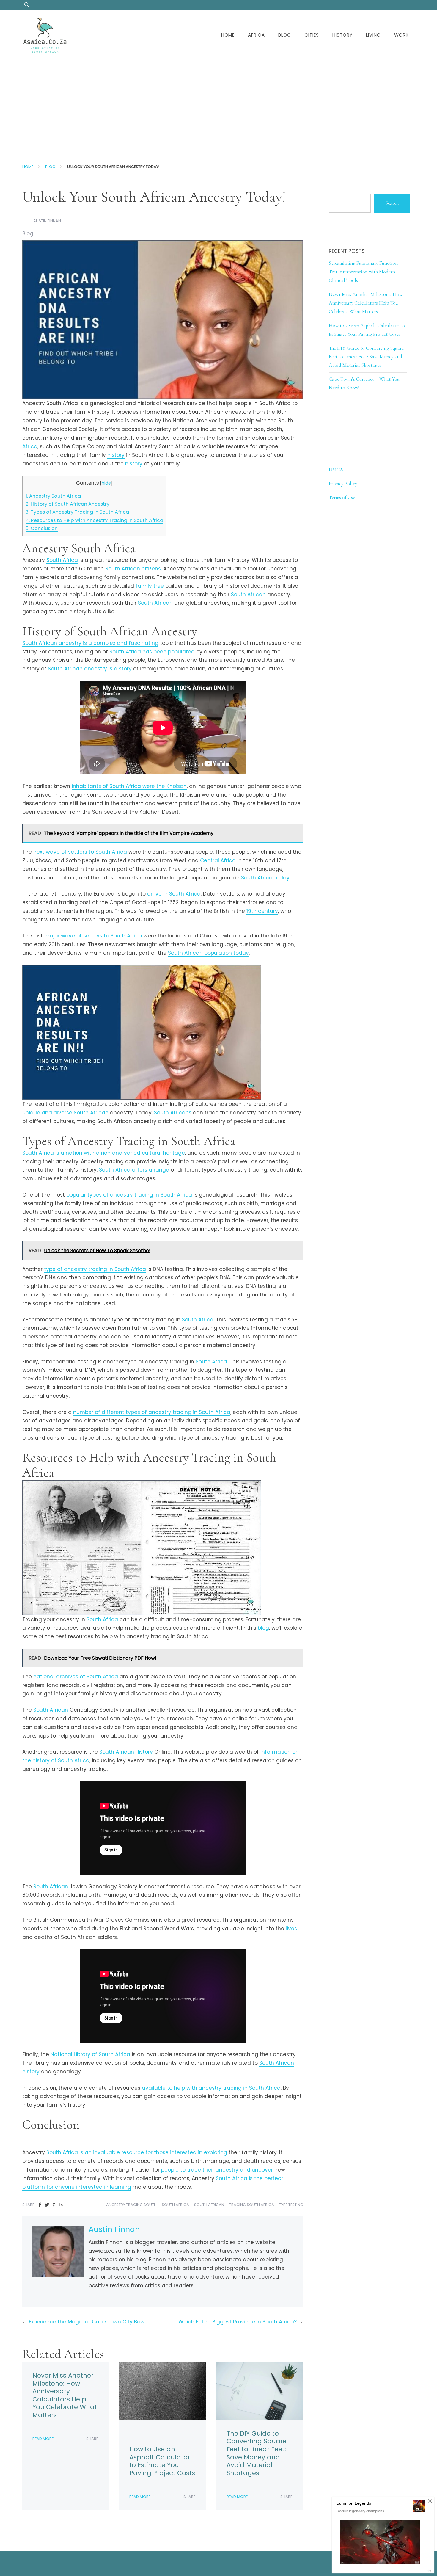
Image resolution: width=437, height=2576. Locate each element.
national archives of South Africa (76, 1677)
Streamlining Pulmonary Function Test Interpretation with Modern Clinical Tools (363, 272)
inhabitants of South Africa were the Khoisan (129, 786)
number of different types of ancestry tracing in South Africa (152, 1412)
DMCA (336, 470)
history (116, 455)
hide (106, 483)
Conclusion (42, 528)
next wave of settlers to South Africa (80, 852)
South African (248, 595)
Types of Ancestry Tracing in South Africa (77, 512)
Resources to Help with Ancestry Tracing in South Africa (94, 520)
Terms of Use (342, 497)
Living (373, 35)
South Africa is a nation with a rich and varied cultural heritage (104, 1153)
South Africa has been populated (152, 652)
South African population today (208, 953)
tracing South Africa (252, 2205)
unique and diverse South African (65, 1113)
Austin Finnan (47, 221)
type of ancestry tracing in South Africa (95, 1269)
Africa (256, 35)
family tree (150, 586)
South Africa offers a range (134, 1170)
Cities (312, 35)
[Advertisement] (218, 105)
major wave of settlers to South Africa (93, 936)
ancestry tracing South (131, 2205)
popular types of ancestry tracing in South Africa (129, 1195)
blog (263, 1628)
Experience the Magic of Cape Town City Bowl (87, 2322)
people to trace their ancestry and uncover (217, 2170)
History (342, 35)
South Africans (173, 1113)
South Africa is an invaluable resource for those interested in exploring (137, 2152)
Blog (285, 35)
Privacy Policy (343, 483)
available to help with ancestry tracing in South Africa (211, 2088)
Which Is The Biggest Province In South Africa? (238, 2322)
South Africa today (265, 878)
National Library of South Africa (90, 2054)
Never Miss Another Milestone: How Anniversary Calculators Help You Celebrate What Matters (65, 2395)
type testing (291, 2205)
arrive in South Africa (174, 894)
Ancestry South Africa (53, 496)
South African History (126, 1752)
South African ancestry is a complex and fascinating (90, 643)
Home (228, 35)
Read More (43, 2439)
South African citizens (133, 569)
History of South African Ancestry (67, 504)
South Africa (62, 560)
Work (401, 35)
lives (291, 1929)
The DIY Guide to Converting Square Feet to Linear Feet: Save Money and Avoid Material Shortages (257, 2453)
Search (392, 203)
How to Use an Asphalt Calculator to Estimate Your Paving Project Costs (162, 2461)
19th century (262, 911)
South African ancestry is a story (90, 669)
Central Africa (218, 860)
